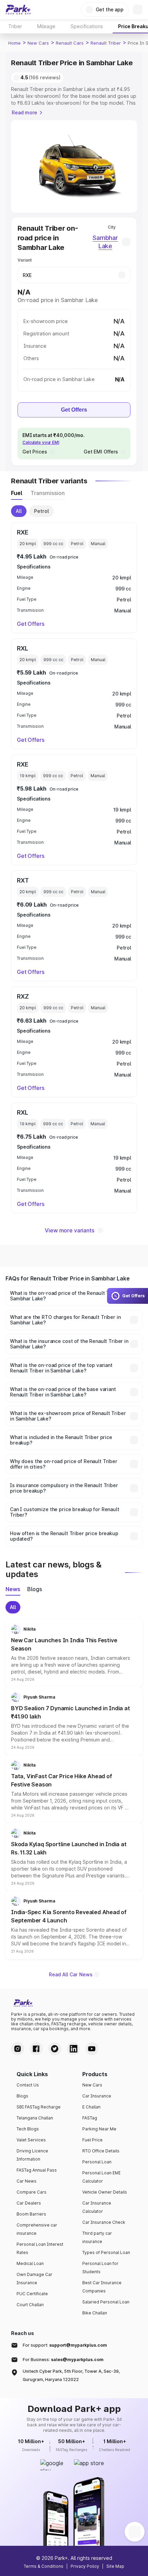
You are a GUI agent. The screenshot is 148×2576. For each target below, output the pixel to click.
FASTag (90, 2118)
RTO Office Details (101, 2151)
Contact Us (28, 2085)
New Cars (38, 43)
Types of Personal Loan (106, 2252)
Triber (15, 26)
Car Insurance (97, 2096)
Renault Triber (106, 43)
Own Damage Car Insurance (34, 2279)
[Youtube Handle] (92, 2049)
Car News (27, 2181)
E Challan (91, 2107)
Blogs (22, 2096)
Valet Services (31, 2140)
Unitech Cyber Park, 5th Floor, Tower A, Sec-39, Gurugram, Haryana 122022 (71, 2375)
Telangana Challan (35, 2118)
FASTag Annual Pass (37, 2170)
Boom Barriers (31, 2214)
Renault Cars (70, 43)
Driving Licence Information (32, 2155)
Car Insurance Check (104, 2222)
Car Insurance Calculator (97, 2207)
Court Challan (30, 2305)
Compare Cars (31, 2192)
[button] (74, 1653)
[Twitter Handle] (55, 2049)
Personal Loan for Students (100, 2268)
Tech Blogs (28, 2129)
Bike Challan (95, 2313)
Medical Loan (30, 2263)
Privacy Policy (85, 2566)
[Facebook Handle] (36, 2049)
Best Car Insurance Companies (102, 2287)
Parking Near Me (99, 2129)
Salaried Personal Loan (106, 2302)
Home (14, 43)
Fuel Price (92, 2140)
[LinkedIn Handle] (73, 2049)
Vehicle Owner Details (105, 2192)
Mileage (46, 26)
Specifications (87, 26)
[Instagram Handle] (18, 2049)
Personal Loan (97, 2162)
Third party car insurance (97, 2237)
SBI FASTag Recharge (39, 2107)
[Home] (18, 10)
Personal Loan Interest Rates (40, 2248)
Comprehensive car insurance (37, 2229)
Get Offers (74, 410)
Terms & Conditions (44, 2566)
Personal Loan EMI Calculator (101, 2177)
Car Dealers (29, 2203)
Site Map (115, 2566)
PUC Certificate (32, 2294)
